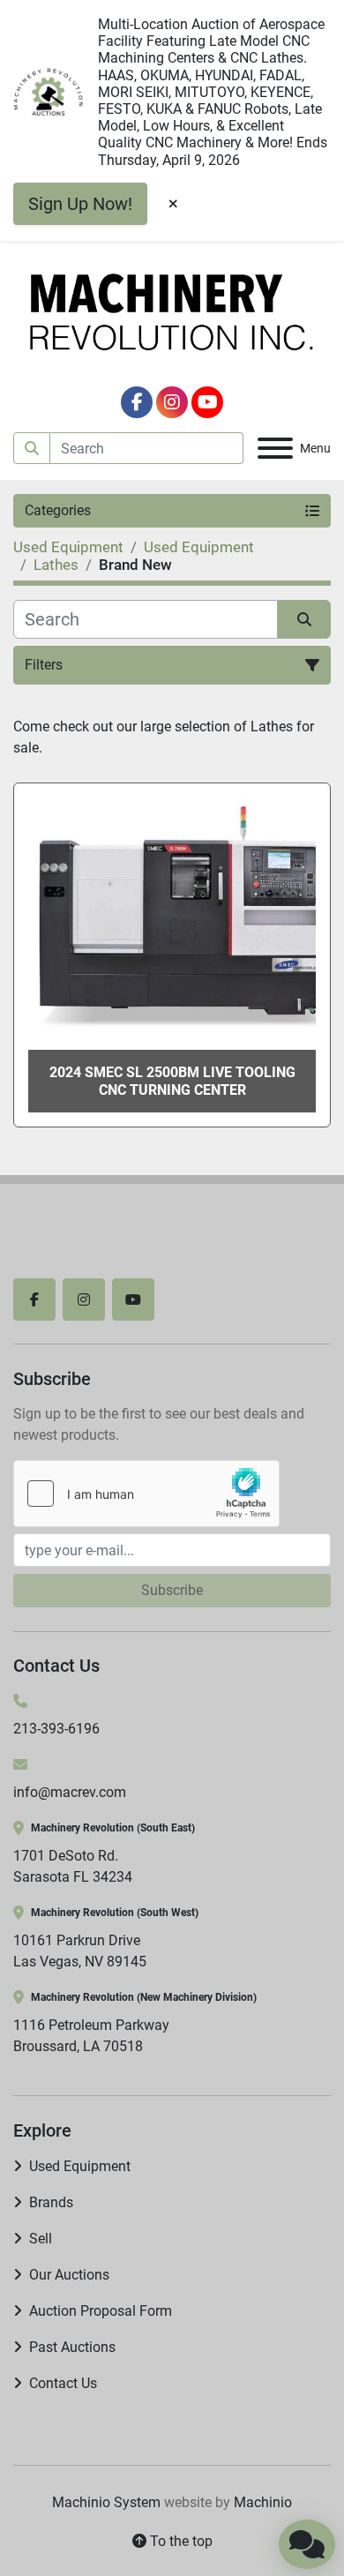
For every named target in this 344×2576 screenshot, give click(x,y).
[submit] (32, 448)
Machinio (263, 2502)
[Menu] (275, 448)
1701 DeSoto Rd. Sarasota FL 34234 (73, 1866)
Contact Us (63, 2383)
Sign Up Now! (80, 204)
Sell (41, 2239)
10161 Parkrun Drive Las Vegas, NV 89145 (80, 1951)
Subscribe (172, 1590)
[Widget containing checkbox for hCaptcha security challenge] (146, 1494)
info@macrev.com (70, 1792)
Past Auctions (72, 2347)
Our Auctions (69, 2275)
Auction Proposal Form (101, 2311)
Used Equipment (80, 2166)
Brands (51, 2202)
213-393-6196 (56, 1729)
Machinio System (106, 2502)
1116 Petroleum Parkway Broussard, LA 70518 (91, 2036)
